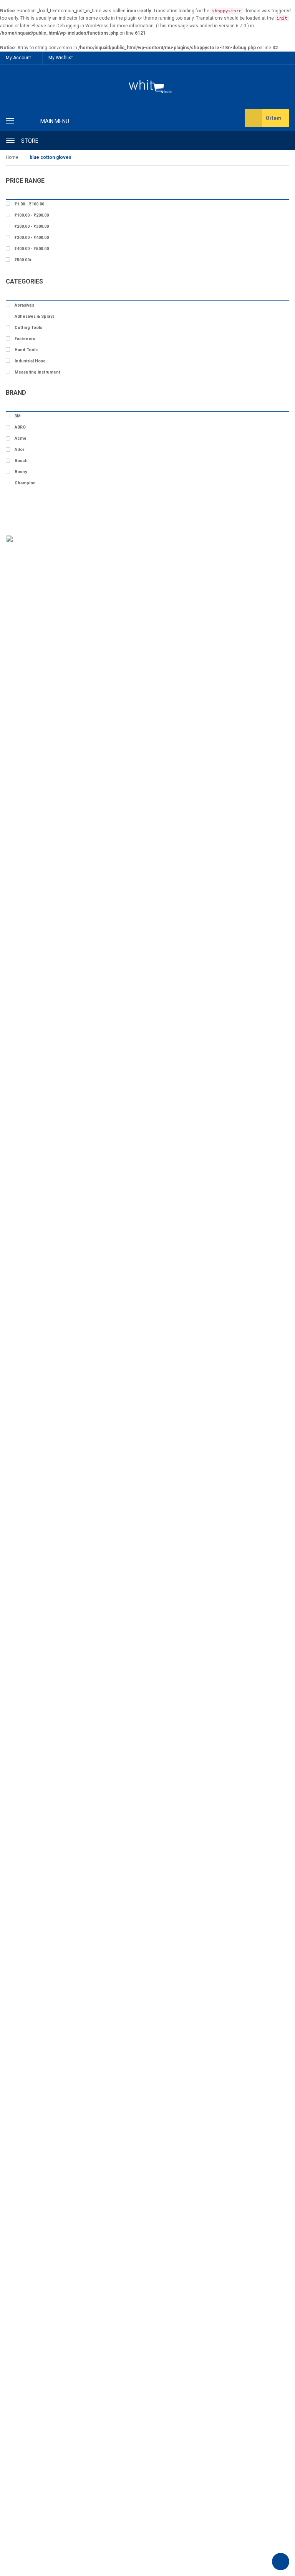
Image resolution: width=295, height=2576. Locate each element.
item (274, 118)
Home (12, 157)
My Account (18, 58)
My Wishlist (61, 58)
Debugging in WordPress (83, 26)
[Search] (280, 140)
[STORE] (10, 139)
